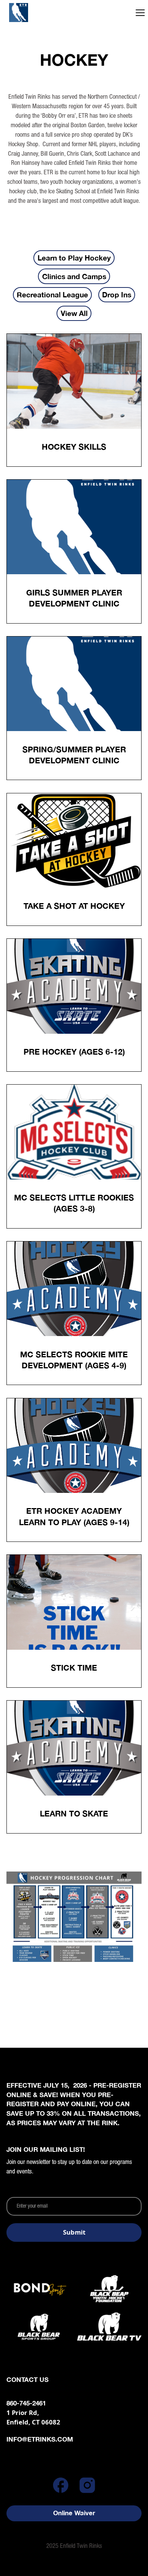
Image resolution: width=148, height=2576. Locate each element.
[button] (140, 13)
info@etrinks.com (40, 2439)
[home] (35, 13)
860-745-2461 (26, 2403)
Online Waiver (74, 2513)
